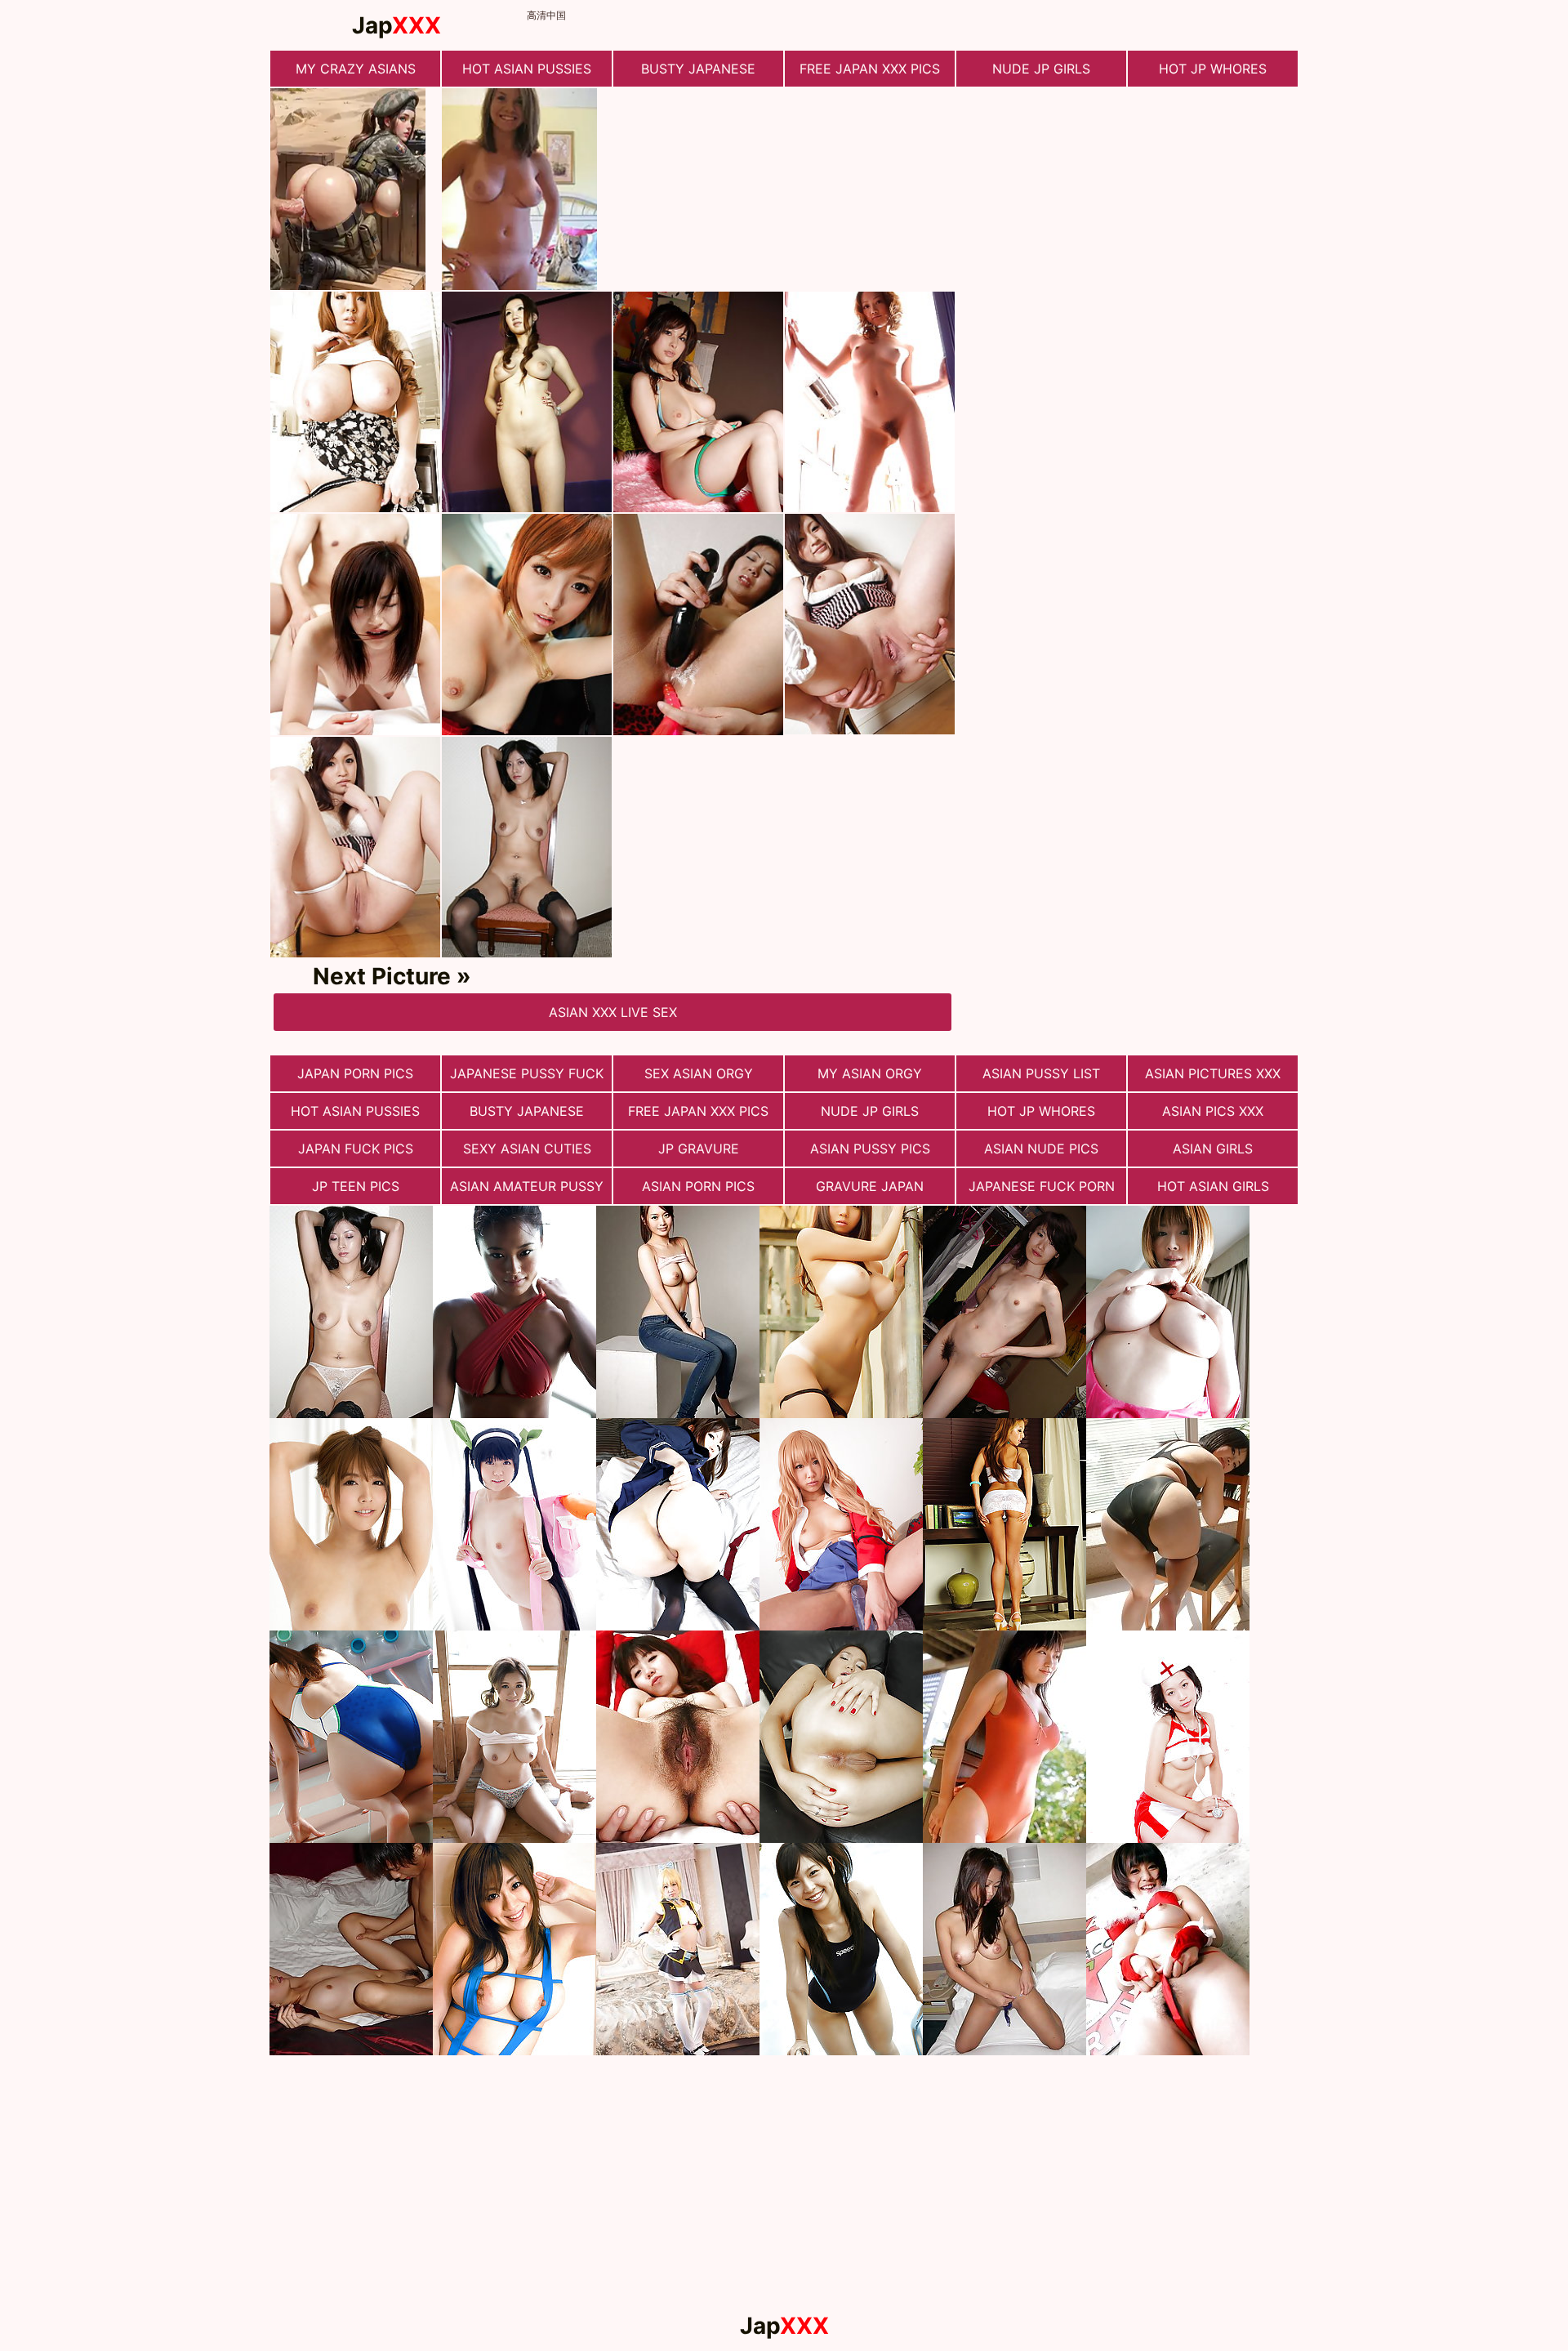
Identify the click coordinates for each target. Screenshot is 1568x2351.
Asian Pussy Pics (870, 1149)
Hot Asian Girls (1213, 1186)
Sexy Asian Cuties (527, 1149)
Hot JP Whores (1213, 69)
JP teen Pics (356, 1186)
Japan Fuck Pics (356, 1149)
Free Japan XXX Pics (870, 69)
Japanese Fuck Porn (1042, 1186)
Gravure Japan (870, 1186)
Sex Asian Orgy (699, 1073)
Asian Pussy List (1041, 1073)
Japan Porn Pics (355, 1073)
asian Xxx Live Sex (613, 1012)
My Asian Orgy (870, 1073)
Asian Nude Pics (1041, 1149)
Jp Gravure (699, 1149)
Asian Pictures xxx (1213, 1073)
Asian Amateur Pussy (527, 1186)
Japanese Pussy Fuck (527, 1073)
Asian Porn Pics (698, 1186)
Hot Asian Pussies (527, 69)
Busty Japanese (698, 69)
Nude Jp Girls (1041, 69)
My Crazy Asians (356, 69)
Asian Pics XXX (1213, 1111)
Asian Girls (1213, 1149)
